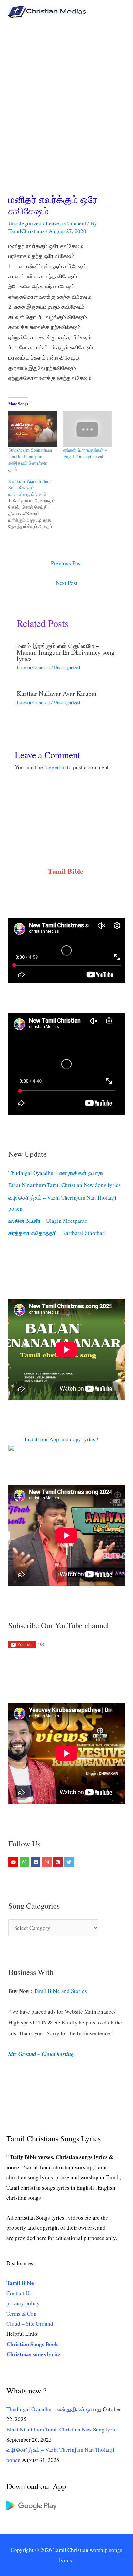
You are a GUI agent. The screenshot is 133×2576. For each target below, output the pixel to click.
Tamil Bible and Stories (61, 1991)
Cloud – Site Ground (30, 2323)
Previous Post (66, 563)
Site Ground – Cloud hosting (41, 2054)
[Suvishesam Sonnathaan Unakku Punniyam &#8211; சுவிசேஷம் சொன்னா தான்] (33, 429)
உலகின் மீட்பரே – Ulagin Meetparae (48, 1221)
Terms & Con (21, 2313)
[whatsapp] (25, 1862)
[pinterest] (59, 1862)
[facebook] (36, 1862)
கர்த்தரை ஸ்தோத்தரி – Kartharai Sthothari (57, 1233)
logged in (55, 767)
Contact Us (19, 2293)
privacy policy (23, 2303)
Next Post (67, 583)
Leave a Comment (66, 223)
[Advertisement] (66, 93)
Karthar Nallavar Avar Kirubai (57, 693)
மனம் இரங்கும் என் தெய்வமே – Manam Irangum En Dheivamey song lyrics (66, 652)
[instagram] (48, 1862)
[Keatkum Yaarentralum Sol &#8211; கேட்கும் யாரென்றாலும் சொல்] (36, 504)
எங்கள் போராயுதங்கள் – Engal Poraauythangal (85, 453)
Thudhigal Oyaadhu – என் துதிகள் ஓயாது (56, 1173)
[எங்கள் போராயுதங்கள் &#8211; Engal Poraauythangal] (87, 429)
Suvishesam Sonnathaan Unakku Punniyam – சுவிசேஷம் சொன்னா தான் (30, 460)
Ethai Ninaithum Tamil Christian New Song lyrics (65, 1185)
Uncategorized (25, 223)
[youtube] (14, 1862)
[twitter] (70, 1862)
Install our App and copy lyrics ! (53, 1439)
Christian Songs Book (32, 2344)
